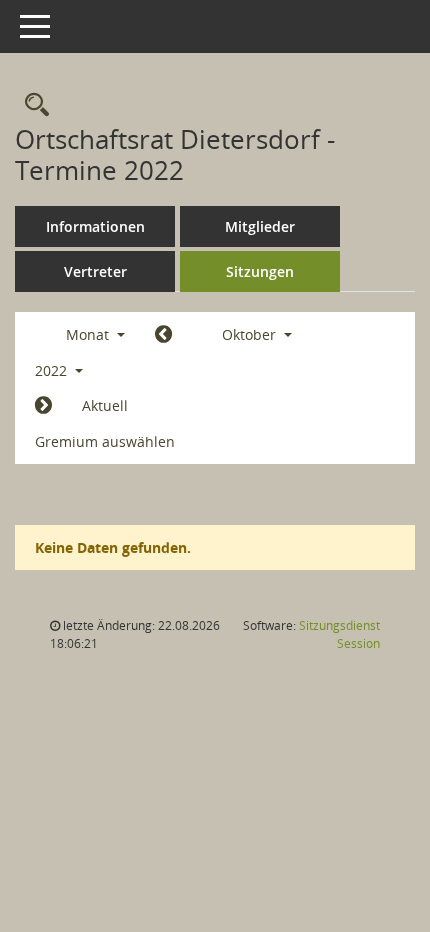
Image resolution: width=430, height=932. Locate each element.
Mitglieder (260, 226)
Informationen (95, 226)
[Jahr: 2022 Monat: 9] (163, 335)
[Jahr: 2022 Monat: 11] (43, 406)
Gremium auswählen (105, 441)
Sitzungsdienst (339, 634)
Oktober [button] (251, 334)
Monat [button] (89, 334)
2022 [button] (53, 370)
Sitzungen (260, 271)
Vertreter (95, 271)
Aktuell (105, 405)
